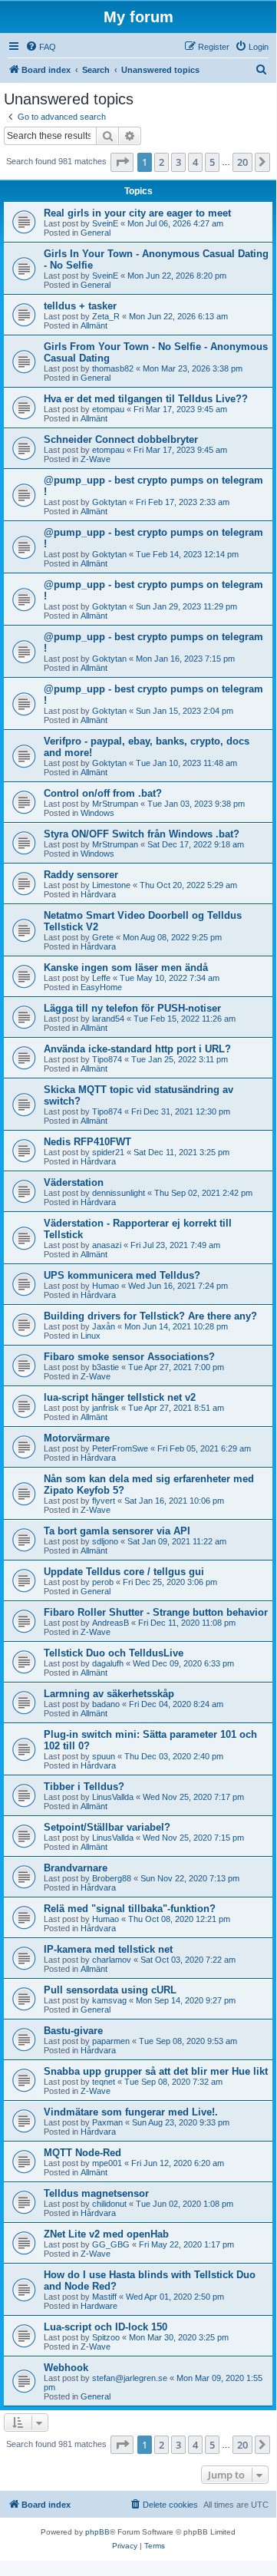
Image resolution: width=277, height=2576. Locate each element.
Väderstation (74, 1182)
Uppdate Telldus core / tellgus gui (124, 1572)
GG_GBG (111, 2244)
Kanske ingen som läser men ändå (126, 968)
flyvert (104, 1501)
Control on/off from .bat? (103, 793)
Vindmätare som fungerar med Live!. (131, 2112)
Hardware (99, 2306)
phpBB (97, 2532)
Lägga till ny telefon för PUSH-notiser (132, 1008)
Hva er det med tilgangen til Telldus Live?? (146, 399)
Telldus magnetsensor (96, 2193)
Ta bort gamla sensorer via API (117, 1531)
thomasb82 (113, 368)
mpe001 (107, 2163)
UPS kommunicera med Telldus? (122, 1275)
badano (106, 1704)
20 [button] (242, 162)
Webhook (66, 2368)
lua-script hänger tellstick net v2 (120, 1397)
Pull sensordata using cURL (110, 1990)
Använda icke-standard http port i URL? (137, 1049)
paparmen (111, 2041)
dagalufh (108, 1663)
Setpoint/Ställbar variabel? (107, 1827)
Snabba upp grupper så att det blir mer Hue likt (156, 2071)
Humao (106, 1286)
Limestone (111, 885)
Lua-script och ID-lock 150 (106, 2327)
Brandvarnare (76, 1868)
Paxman (107, 2122)
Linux (91, 1336)
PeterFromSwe (120, 1448)
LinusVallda (113, 1797)
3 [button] (178, 162)
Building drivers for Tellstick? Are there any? (150, 1316)
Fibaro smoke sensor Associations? (129, 1357)
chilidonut (109, 2204)
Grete (103, 937)
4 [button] (195, 162)
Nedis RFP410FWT (87, 1142)
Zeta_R (106, 316)
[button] (122, 162)
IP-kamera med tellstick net (108, 1949)
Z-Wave (96, 459)
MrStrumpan (115, 804)
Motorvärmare (77, 1438)
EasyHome (101, 987)
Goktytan (109, 502)
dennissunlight (119, 1193)
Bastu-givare (73, 2031)
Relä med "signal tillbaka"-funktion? (130, 1909)
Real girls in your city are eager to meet (137, 213)
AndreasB (110, 1623)
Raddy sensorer (81, 875)
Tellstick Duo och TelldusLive (114, 1653)
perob (103, 1582)
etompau (108, 409)
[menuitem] (41, 47)
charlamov (112, 1960)
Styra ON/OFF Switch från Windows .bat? (142, 834)
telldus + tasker (80, 306)
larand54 (108, 1019)
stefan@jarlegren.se (130, 2378)
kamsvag (109, 2000)
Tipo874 (107, 1059)
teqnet (104, 2082)
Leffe (101, 978)
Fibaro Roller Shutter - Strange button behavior (156, 1612)
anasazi (107, 1245)
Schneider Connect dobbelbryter (121, 439)
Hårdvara (98, 894)
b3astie (106, 1367)
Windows (97, 813)
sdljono (105, 1541)
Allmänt (94, 325)
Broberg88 (112, 1878)
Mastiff (104, 2297)
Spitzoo (106, 2337)
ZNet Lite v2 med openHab (106, 2234)
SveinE (105, 223)
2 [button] (162, 162)
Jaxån (104, 1326)
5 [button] (212, 162)
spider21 (108, 1152)
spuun (104, 1756)
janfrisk (106, 1408)
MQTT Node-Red (82, 2153)
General (96, 233)
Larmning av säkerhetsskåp (109, 1694)
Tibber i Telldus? (84, 1787)
